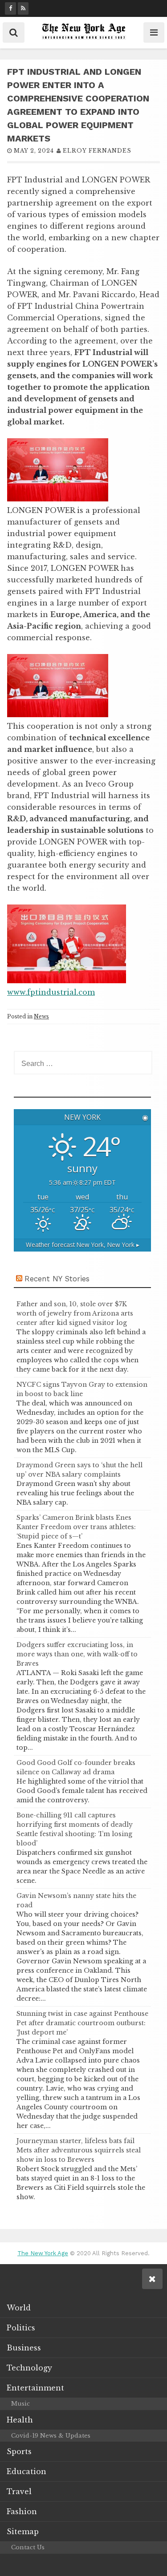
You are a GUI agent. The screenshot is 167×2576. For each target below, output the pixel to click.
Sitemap (23, 2532)
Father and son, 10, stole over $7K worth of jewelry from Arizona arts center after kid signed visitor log (75, 1313)
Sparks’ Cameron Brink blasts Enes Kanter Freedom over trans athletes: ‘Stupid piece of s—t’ (76, 1527)
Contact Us (28, 2547)
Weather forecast (83, 1245)
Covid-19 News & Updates (51, 2436)
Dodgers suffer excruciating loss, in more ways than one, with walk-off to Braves (77, 1654)
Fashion (22, 2511)
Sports (19, 2451)
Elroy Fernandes (97, 151)
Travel (19, 2491)
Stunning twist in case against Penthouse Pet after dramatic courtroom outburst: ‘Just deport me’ (82, 2023)
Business (24, 2348)
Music (20, 2404)
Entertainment (35, 2388)
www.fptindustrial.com (51, 992)
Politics (21, 2328)
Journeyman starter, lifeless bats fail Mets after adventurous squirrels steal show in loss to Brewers (79, 2150)
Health (20, 2420)
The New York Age (43, 2253)
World (19, 2308)
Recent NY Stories (57, 1279)
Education (26, 2471)
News (41, 1016)
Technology (29, 2368)
